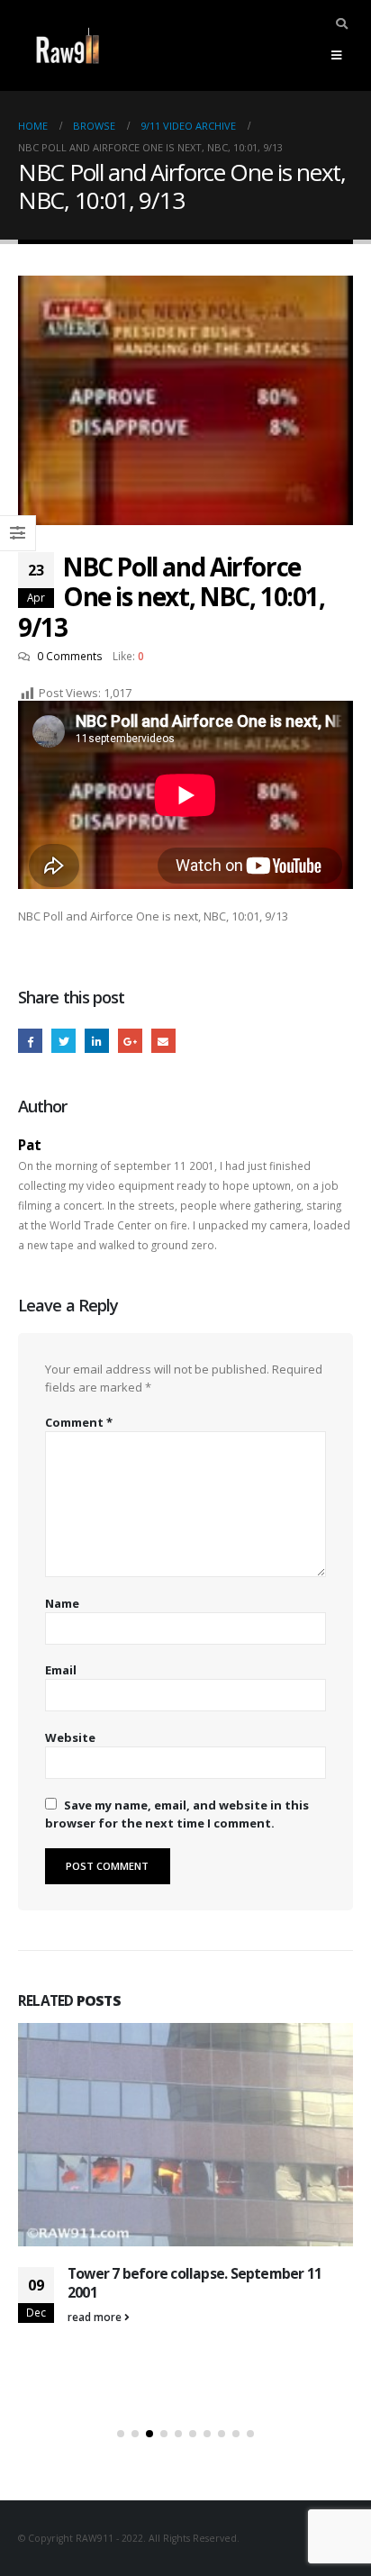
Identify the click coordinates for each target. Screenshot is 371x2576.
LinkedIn (97, 1041)
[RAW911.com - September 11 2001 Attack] (68, 45)
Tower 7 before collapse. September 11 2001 (195, 2282)
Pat (30, 1145)
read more (96, 2317)
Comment (79, 1422)
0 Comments (70, 656)
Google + (130, 1041)
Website (70, 1737)
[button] (121, 2434)
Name (62, 1603)
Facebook (30, 1041)
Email (163, 1041)
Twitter (63, 1041)
